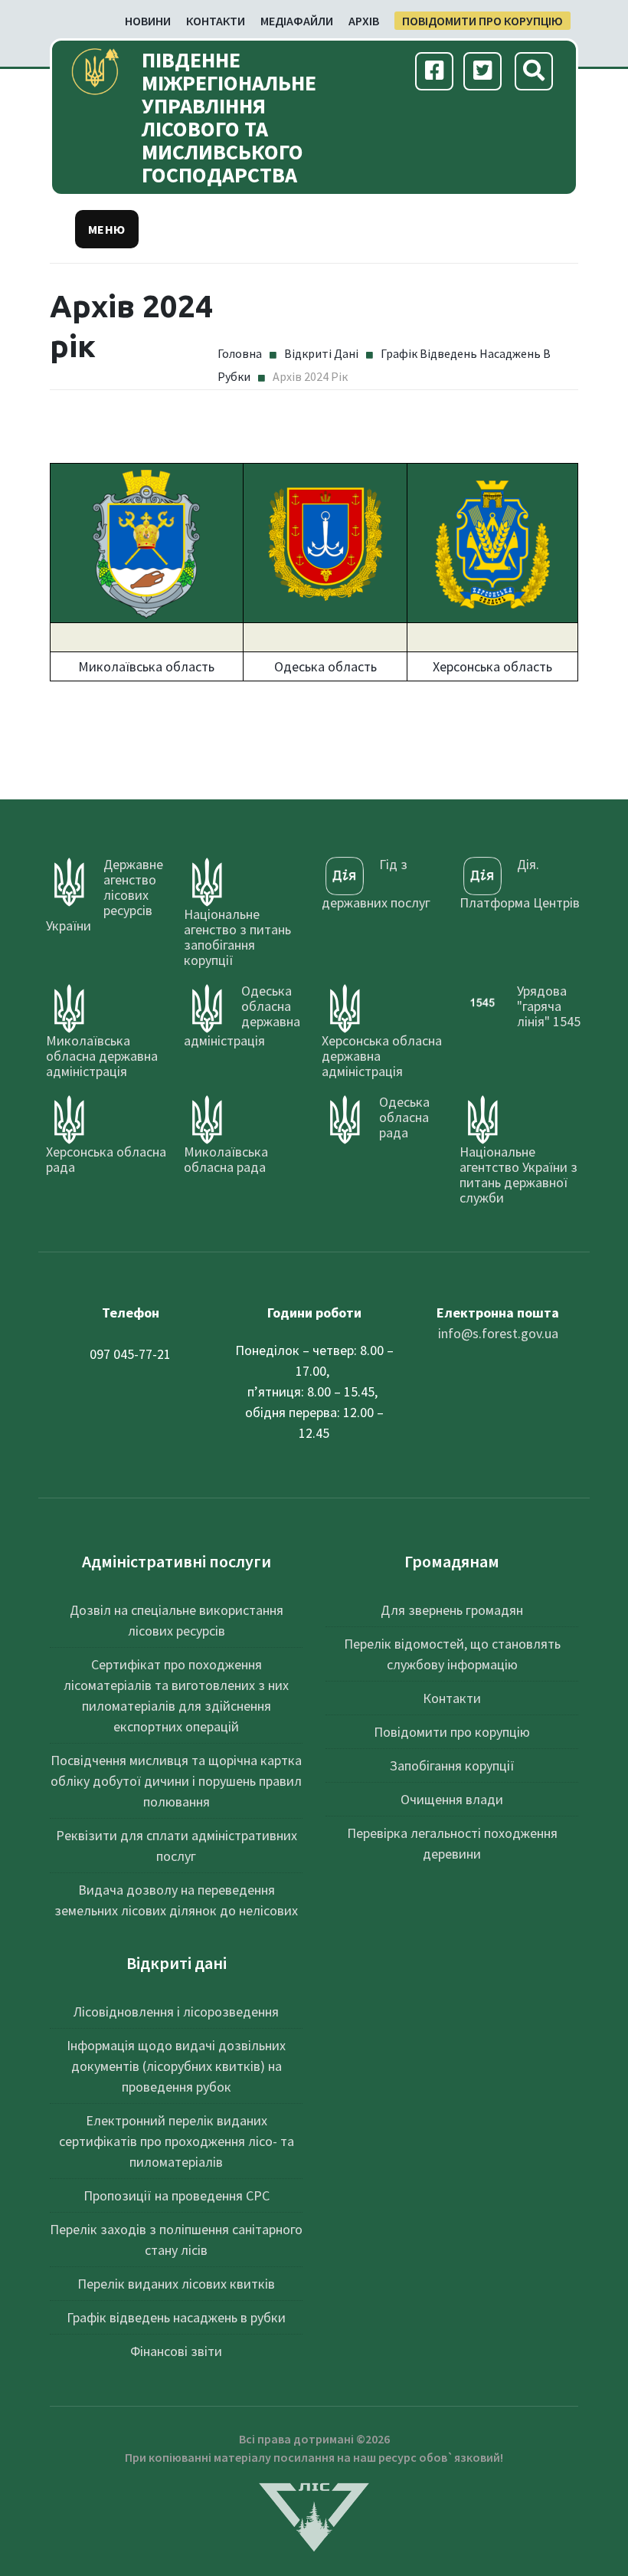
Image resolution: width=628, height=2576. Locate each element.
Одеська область (325, 666)
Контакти (216, 21)
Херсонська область (492, 666)
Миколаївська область (146, 666)
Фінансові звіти (176, 2351)
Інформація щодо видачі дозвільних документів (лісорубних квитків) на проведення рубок (176, 2066)
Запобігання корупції (452, 1765)
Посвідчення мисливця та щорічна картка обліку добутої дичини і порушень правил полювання (176, 1781)
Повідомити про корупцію (482, 21)
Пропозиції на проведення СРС (177, 2195)
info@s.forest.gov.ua (498, 1333)
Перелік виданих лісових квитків (176, 2284)
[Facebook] (435, 72)
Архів (364, 21)
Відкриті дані (321, 353)
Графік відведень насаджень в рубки (176, 2317)
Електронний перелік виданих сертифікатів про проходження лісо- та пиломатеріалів (177, 2141)
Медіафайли (297, 21)
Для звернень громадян (452, 1610)
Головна (240, 353)
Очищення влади (452, 1799)
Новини (148, 21)
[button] (107, 229)
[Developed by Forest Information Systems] (314, 2516)
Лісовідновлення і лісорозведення (176, 2012)
